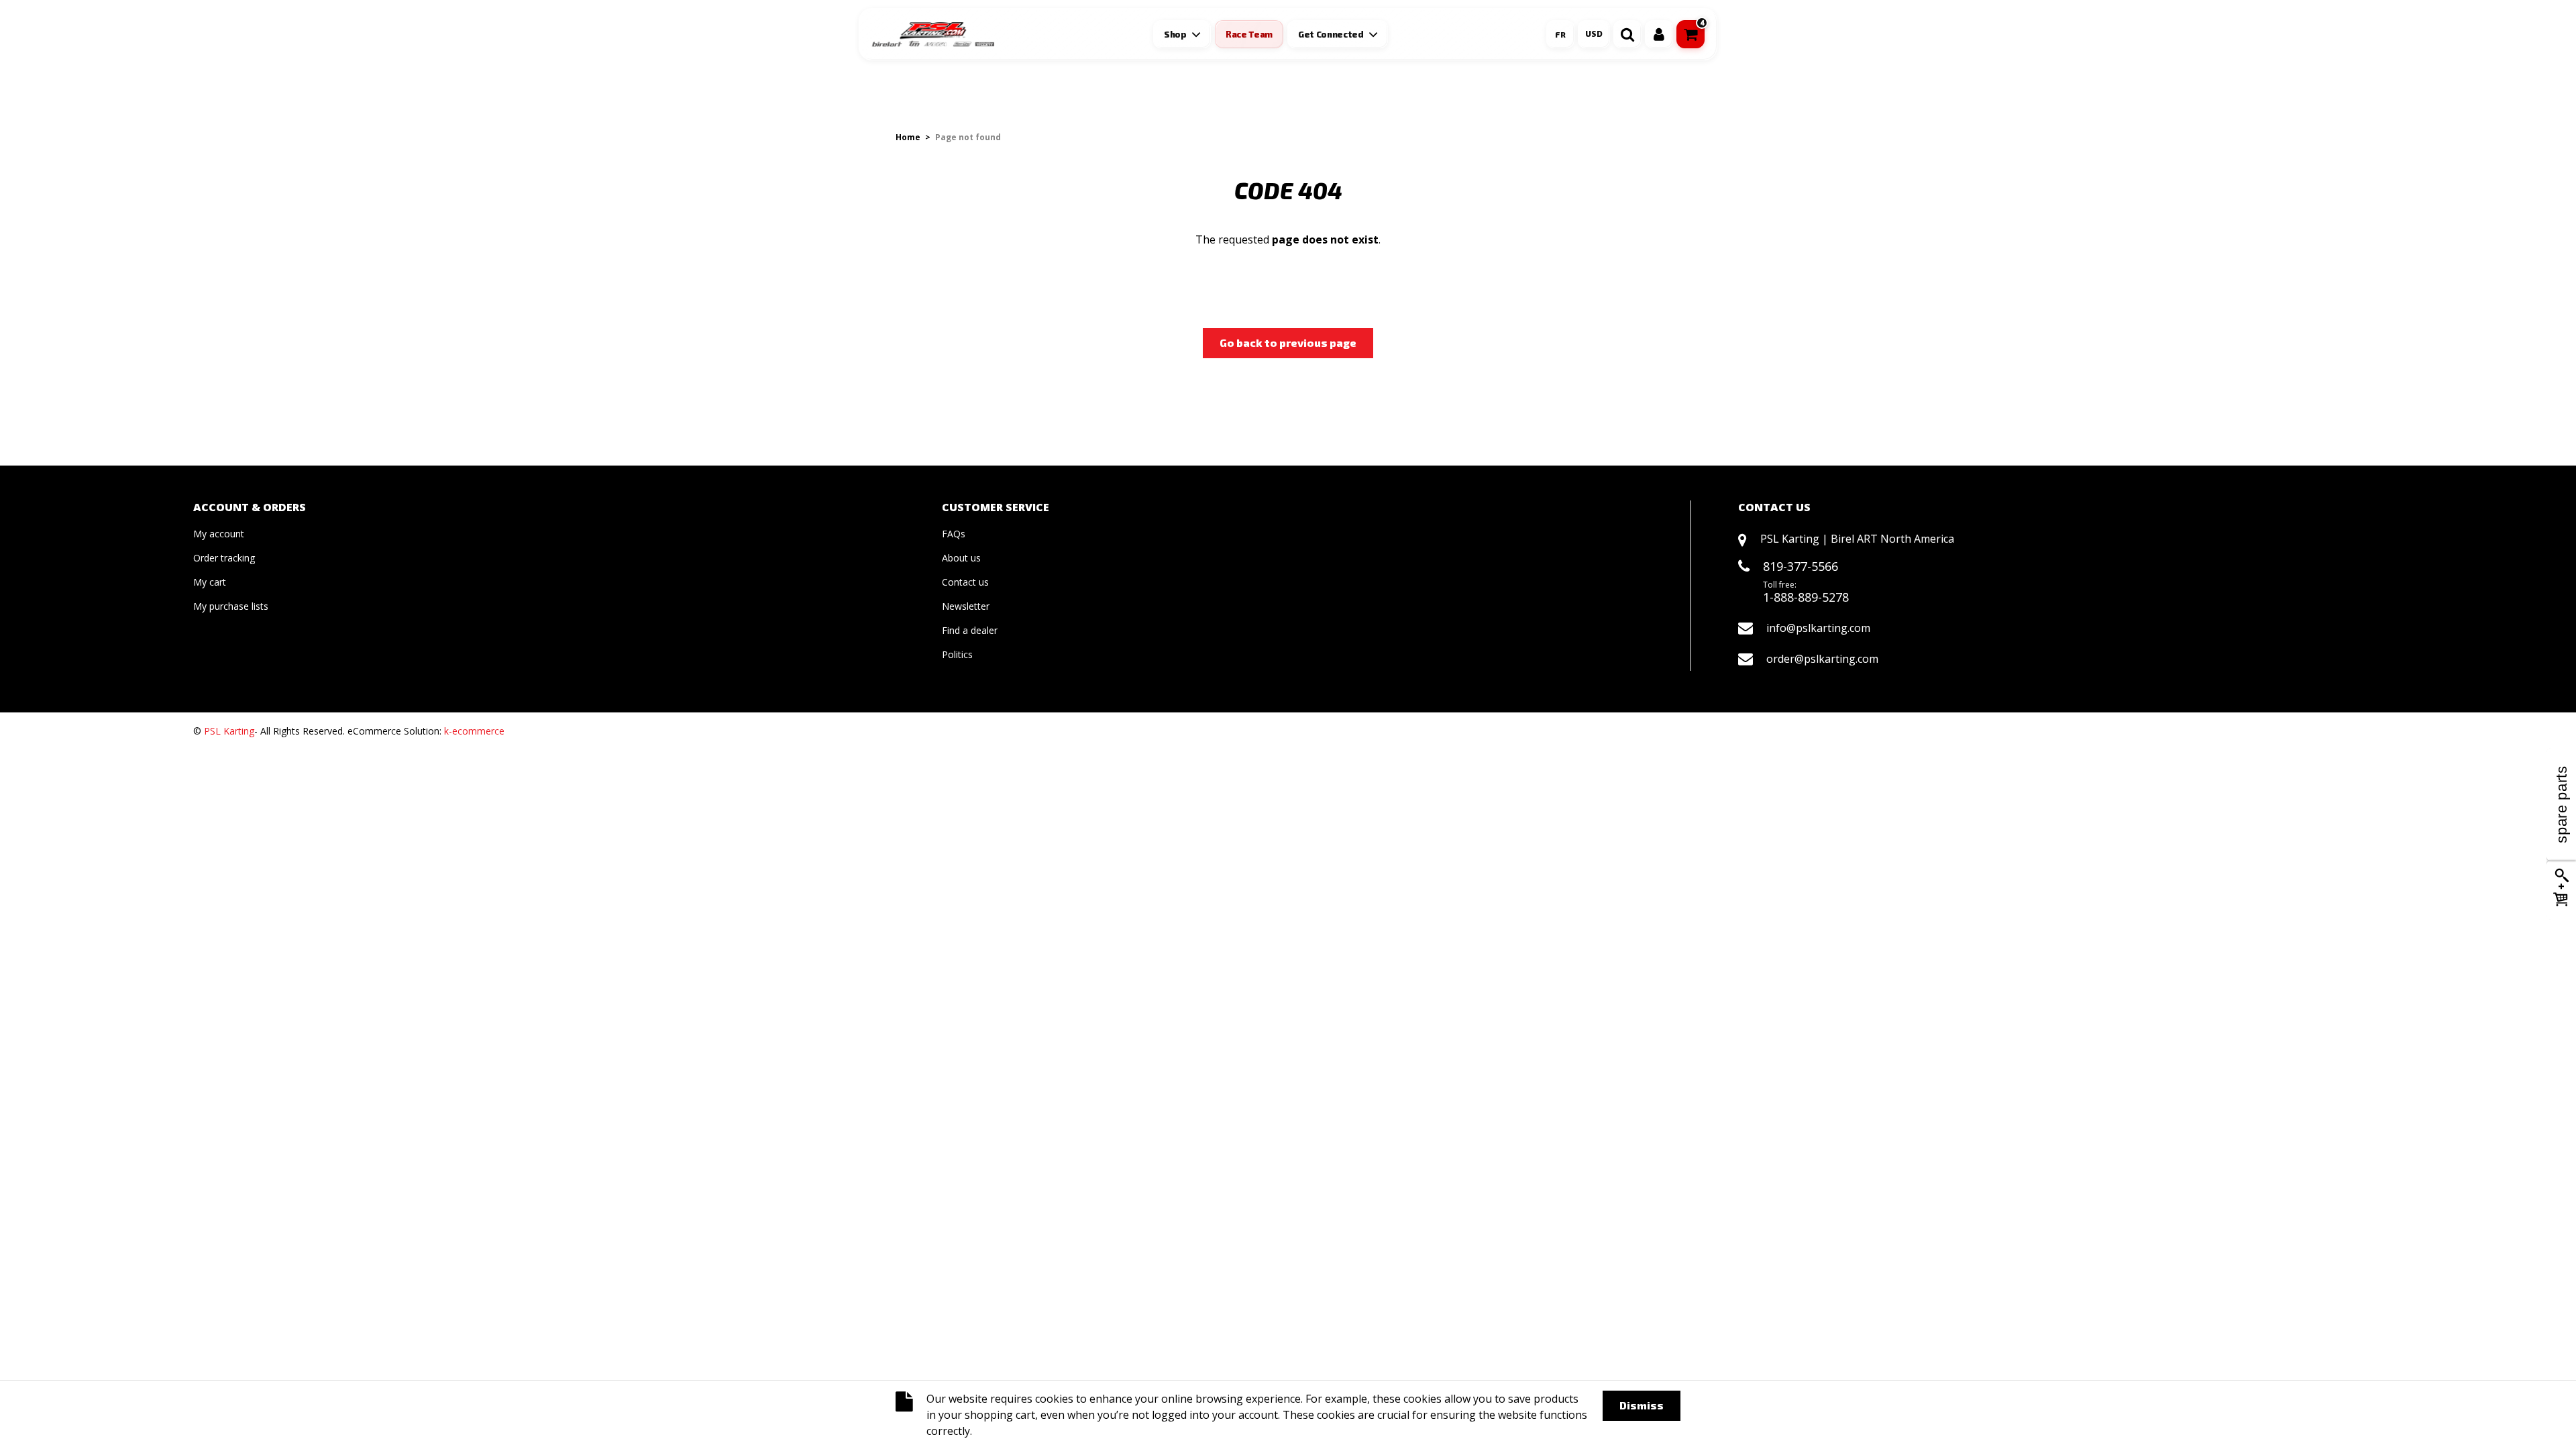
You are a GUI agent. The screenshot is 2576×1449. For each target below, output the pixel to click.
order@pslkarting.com (1822, 659)
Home (908, 137)
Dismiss (1642, 1405)
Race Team (1249, 34)
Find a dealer (970, 630)
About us (961, 558)
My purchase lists (231, 606)
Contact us (965, 582)
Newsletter (966, 606)
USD (1594, 34)
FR (1560, 34)
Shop (1175, 34)
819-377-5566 (1801, 566)
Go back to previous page (1288, 342)
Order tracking (224, 558)
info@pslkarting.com (1818, 628)
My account (219, 534)
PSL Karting (229, 731)
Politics (957, 654)
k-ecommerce (474, 731)
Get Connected (1331, 34)
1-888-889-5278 (1806, 597)
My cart (210, 582)
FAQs (954, 534)
